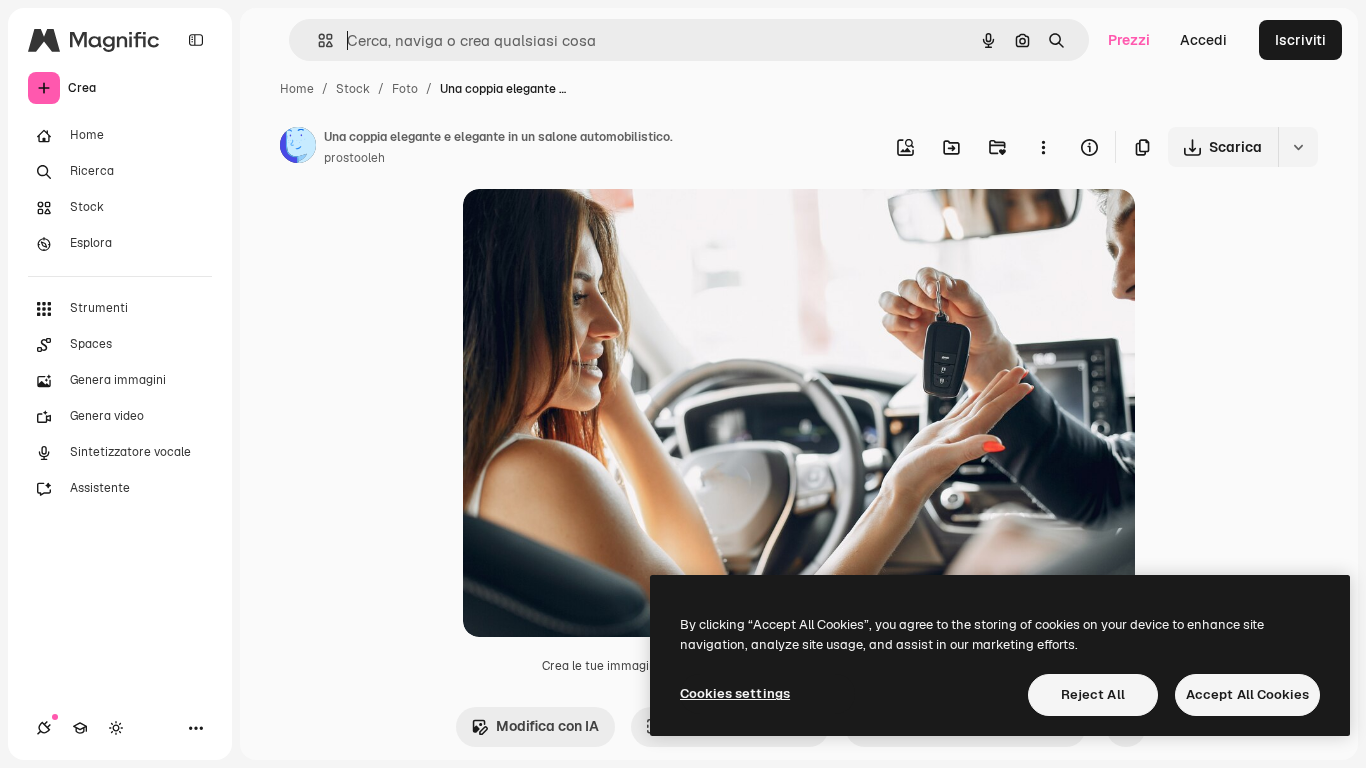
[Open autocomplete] (317, 40)
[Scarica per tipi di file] (1298, 147)
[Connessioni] (44, 728)
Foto (405, 89)
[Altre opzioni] (1043, 147)
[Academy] (80, 728)
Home (297, 89)
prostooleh (354, 158)
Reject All (1093, 694)
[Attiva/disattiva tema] (116, 728)
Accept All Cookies (1247, 694)
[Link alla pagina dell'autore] (298, 148)
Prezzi (1129, 40)
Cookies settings (735, 693)
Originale (595, 227)
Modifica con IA (547, 726)
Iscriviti (1300, 40)
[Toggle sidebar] (196, 40)
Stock (353, 89)
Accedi (1203, 40)
